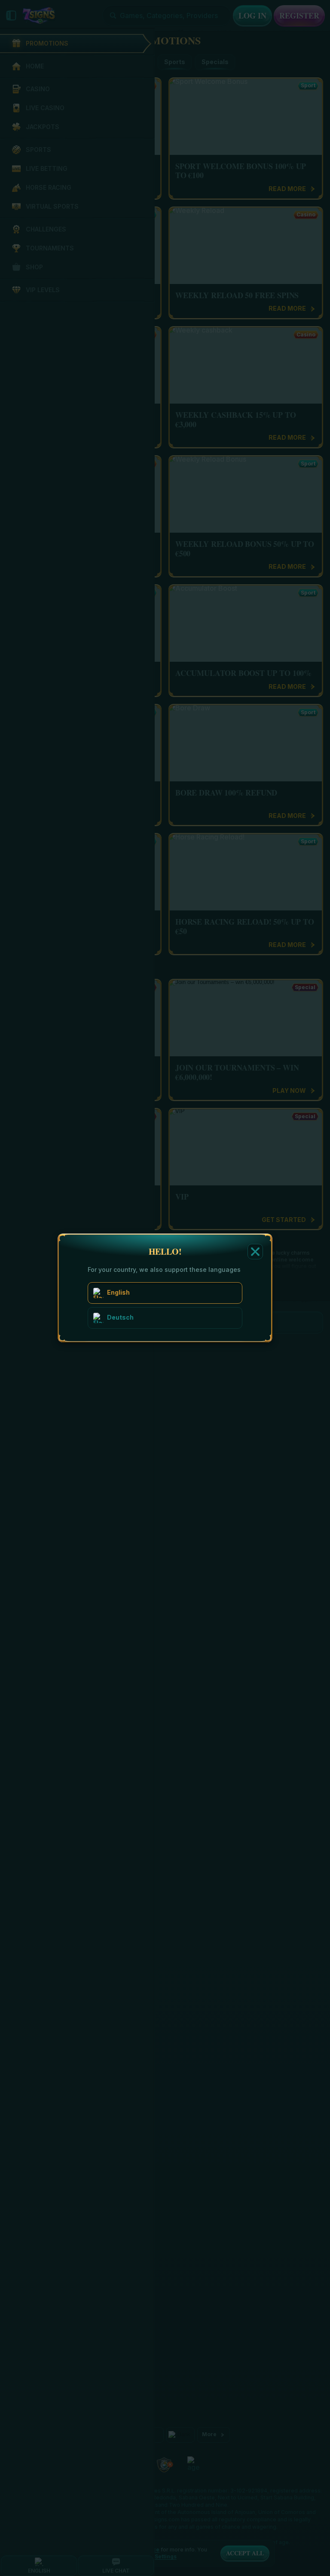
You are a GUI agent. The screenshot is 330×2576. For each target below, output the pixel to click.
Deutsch (120, 1317)
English (118, 1292)
